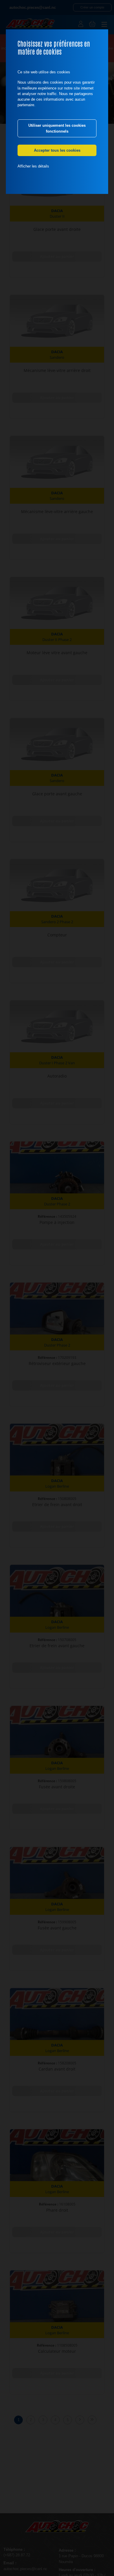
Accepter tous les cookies (57, 150)
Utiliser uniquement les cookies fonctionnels (57, 128)
